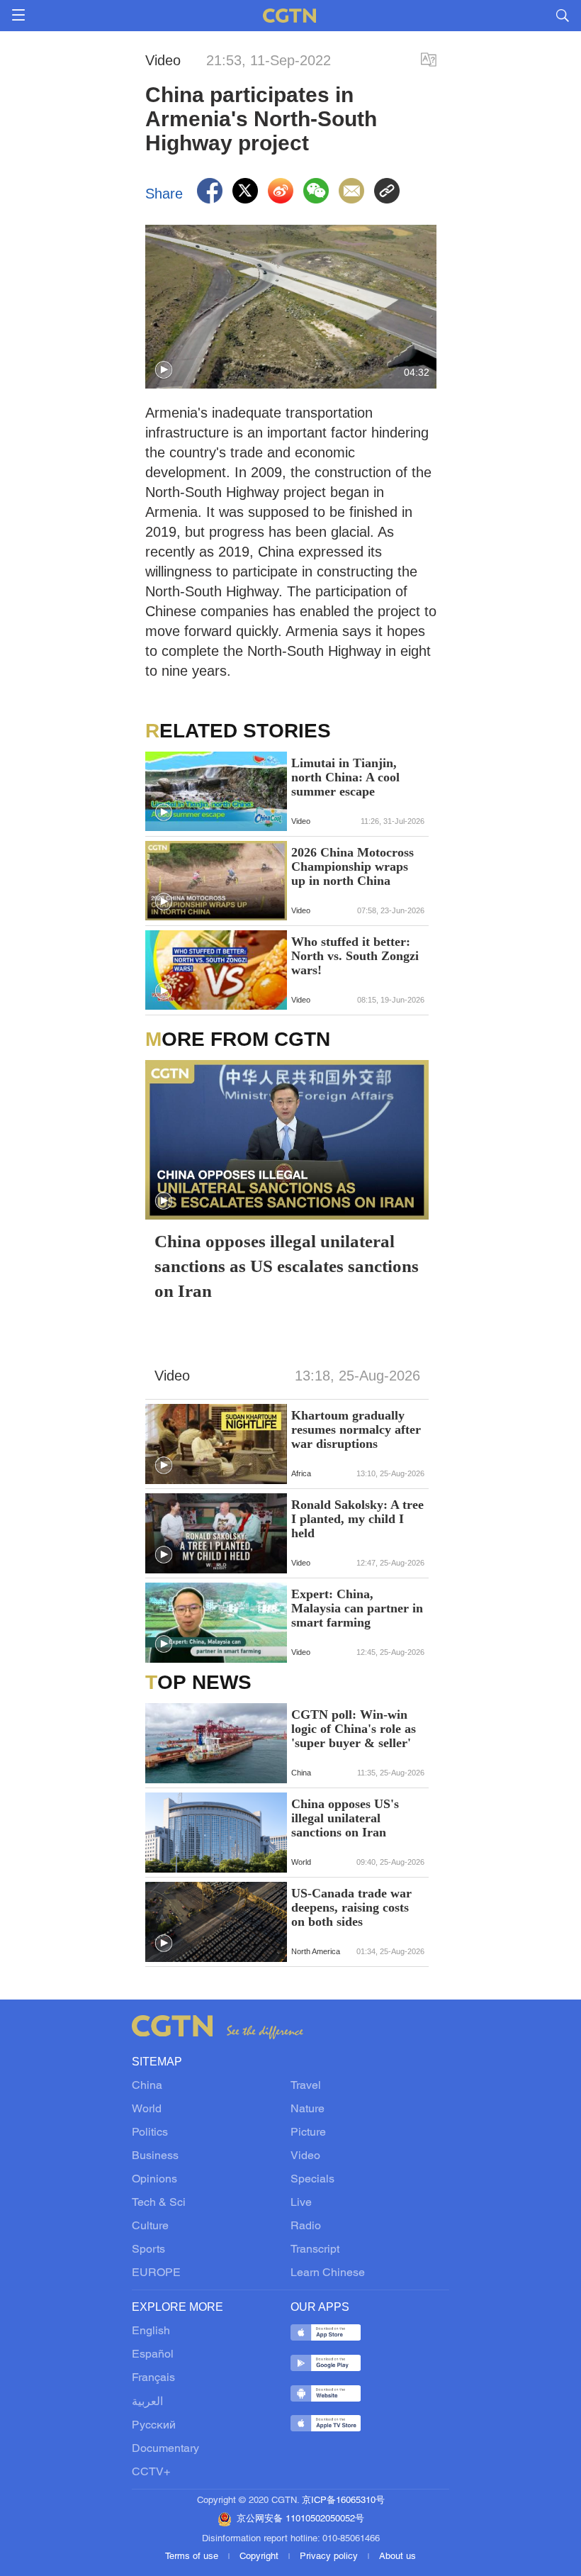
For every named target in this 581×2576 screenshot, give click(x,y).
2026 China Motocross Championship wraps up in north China (352, 866)
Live (301, 2203)
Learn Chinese (328, 2273)
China (147, 2086)
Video (305, 2156)
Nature (308, 2109)
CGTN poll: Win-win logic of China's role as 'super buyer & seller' (354, 1729)
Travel (306, 2086)
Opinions (154, 2180)
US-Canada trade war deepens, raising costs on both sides (351, 1907)
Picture (308, 2133)
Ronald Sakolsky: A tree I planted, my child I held (357, 1519)
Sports (148, 2250)
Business (155, 2156)
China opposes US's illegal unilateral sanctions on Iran (345, 1818)
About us (397, 2557)
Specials (312, 2180)
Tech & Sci (159, 2203)
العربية (147, 2402)
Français (153, 2378)
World (147, 2109)
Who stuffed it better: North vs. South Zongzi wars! (355, 956)
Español (153, 2355)
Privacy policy (330, 2557)
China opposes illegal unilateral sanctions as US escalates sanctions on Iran (287, 1266)
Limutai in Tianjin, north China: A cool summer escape (345, 777)
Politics (150, 2133)
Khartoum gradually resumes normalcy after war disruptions (356, 1429)
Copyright (260, 2557)
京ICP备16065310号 (343, 2501)
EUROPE (156, 2273)
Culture (150, 2226)
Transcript (315, 2250)
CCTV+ (151, 2472)
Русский (154, 2426)
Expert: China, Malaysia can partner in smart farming (357, 1608)
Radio (306, 2226)
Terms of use (193, 2557)
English (151, 2331)
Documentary (165, 2449)
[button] (164, 370)
